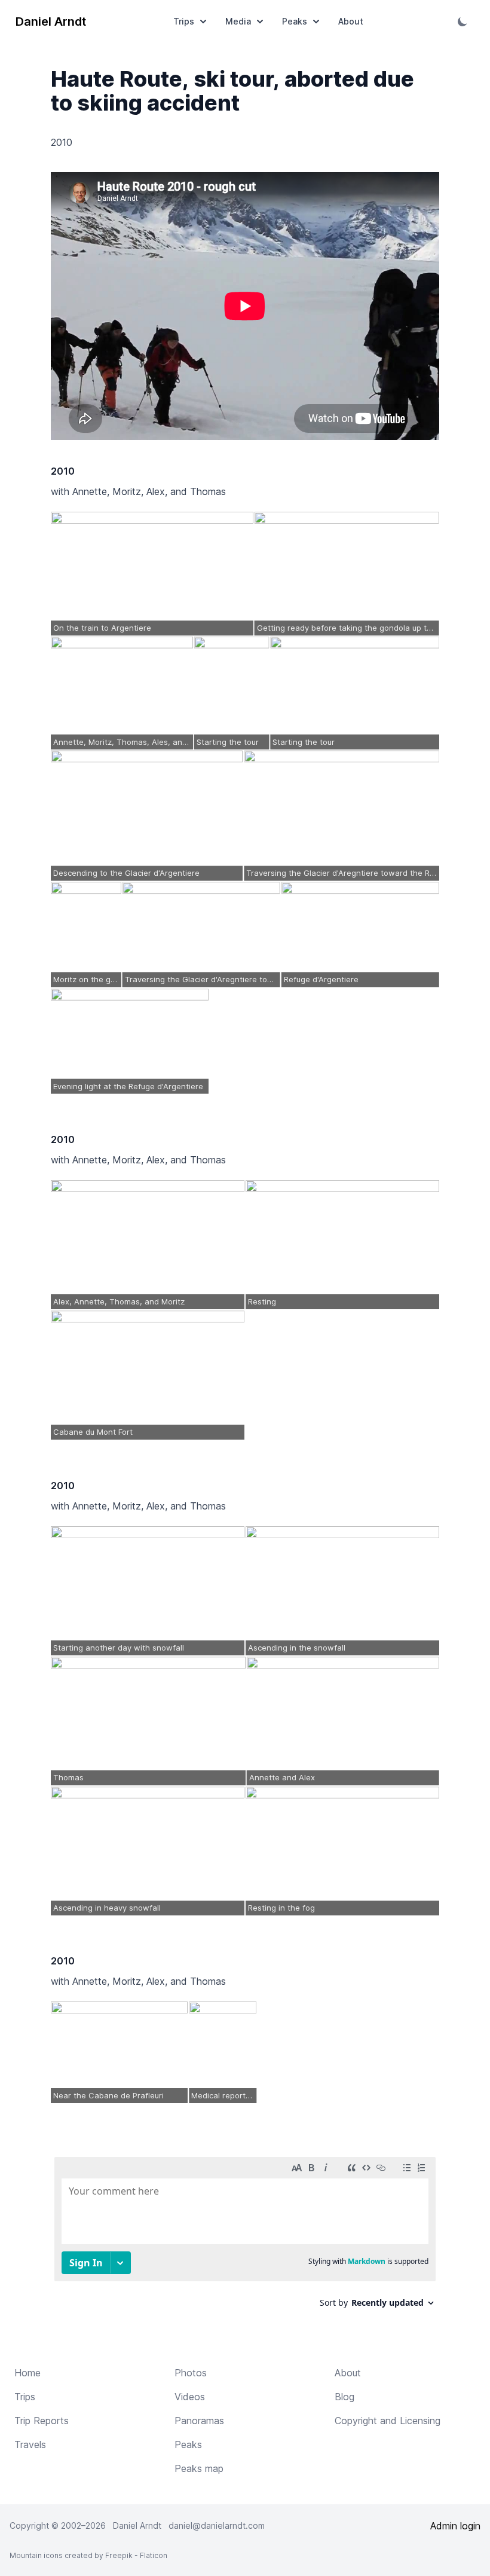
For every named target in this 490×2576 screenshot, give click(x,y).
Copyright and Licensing (388, 2421)
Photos (191, 2373)
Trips (184, 21)
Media (238, 21)
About (351, 21)
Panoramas (199, 2421)
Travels (30, 2444)
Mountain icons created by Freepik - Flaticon (88, 2555)
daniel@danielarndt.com (217, 2525)
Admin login (455, 2526)
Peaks (295, 21)
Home (27, 2373)
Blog (344, 2397)
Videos (190, 2397)
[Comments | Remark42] (245, 2237)
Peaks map (199, 2468)
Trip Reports (42, 2421)
